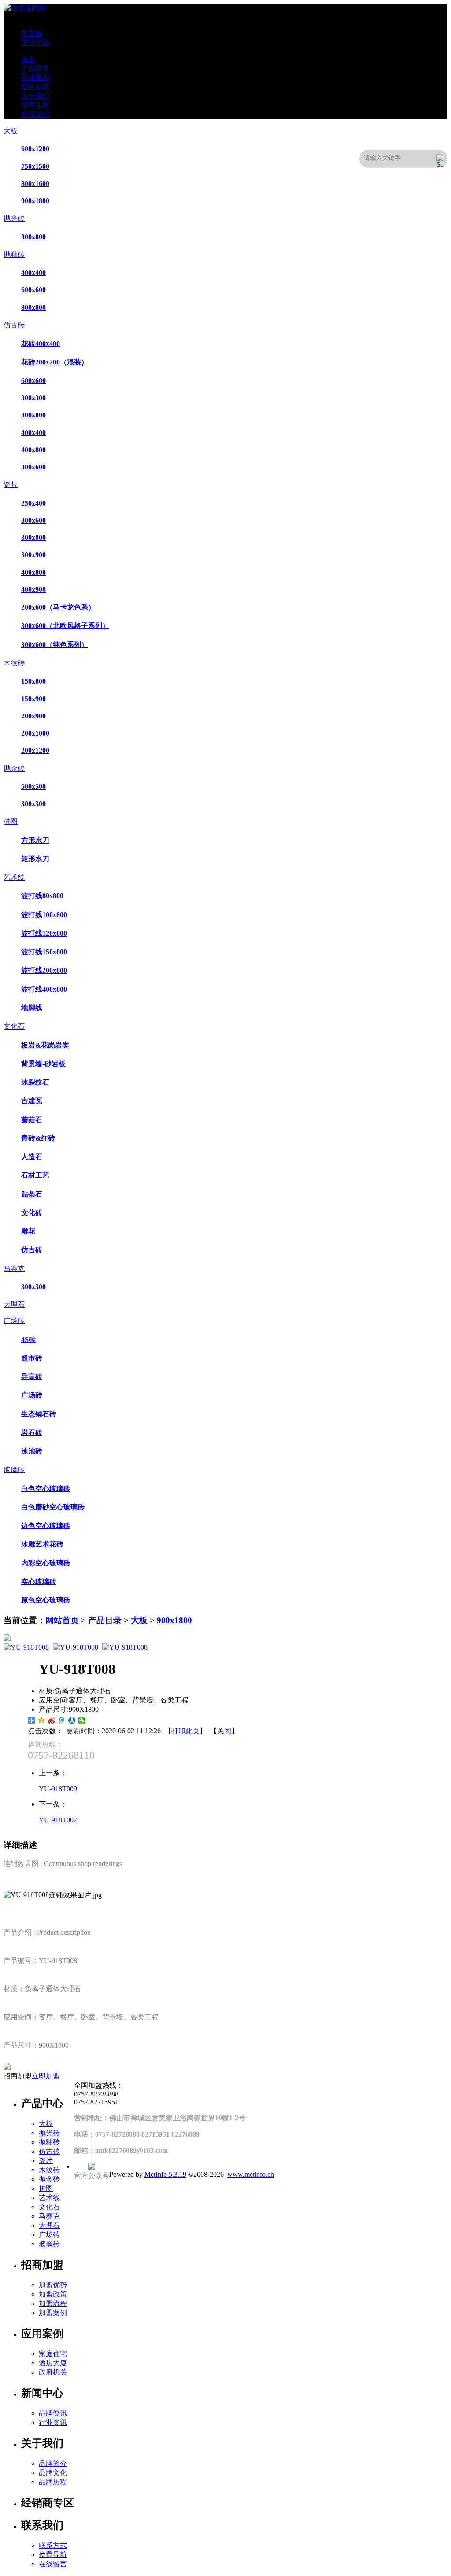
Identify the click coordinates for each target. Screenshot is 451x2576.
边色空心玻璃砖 (46, 1526)
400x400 (33, 273)
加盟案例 (53, 2313)
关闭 (224, 1731)
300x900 (33, 555)
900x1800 (35, 201)
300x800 (33, 537)
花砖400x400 (41, 344)
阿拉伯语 (35, 43)
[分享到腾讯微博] (62, 1721)
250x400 (33, 503)
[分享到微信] (82, 1721)
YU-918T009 (58, 1789)
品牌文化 (53, 2473)
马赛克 (14, 1269)
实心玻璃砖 (39, 1582)
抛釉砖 (14, 255)
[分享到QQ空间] (42, 1721)
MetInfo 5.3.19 (165, 2174)
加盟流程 (53, 2303)
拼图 (11, 821)
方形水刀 (35, 840)
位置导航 (53, 2555)
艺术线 (14, 877)
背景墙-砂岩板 (43, 1064)
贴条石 (32, 1194)
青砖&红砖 (38, 1138)
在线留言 (53, 2564)
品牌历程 (53, 2482)
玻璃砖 (14, 1470)
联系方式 (53, 2545)
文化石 (14, 1026)
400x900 (33, 589)
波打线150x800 (44, 952)
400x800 (33, 450)
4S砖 (28, 1340)
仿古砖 (14, 325)
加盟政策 (53, 2294)
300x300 (33, 398)
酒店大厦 (53, 2363)
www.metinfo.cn (251, 2174)
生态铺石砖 (39, 1414)
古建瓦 (32, 1101)
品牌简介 (53, 2463)
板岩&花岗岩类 (45, 1045)
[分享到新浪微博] (52, 1721)
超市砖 (32, 1358)
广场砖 (14, 1321)
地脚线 (32, 1008)
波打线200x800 (44, 970)
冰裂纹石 (35, 1082)
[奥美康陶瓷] (25, 8)
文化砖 (32, 1213)
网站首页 (62, 1620)
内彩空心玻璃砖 (46, 1563)
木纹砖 (14, 663)
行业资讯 (53, 2422)
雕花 (28, 1231)
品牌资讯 (53, 2413)
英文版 (32, 33)
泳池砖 (32, 1451)
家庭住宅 (53, 2354)
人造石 (32, 1157)
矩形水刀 (35, 859)
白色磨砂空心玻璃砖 (53, 1507)
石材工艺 (35, 1175)
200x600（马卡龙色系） (58, 607)
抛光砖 (14, 218)
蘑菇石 (32, 1120)
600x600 (33, 290)
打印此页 (185, 1731)
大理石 (14, 1304)
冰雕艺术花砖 (42, 1544)
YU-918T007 (58, 1820)
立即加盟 (46, 2076)
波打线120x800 (44, 933)
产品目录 (105, 1620)
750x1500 (35, 166)
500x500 (33, 786)
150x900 (33, 699)
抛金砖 (14, 768)
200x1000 (35, 733)
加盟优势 (53, 2285)
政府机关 (53, 2372)
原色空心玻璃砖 (46, 1600)
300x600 (33, 467)
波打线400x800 (44, 989)
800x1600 (35, 184)
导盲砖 (32, 1377)
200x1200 (35, 750)
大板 (11, 131)
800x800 (33, 237)
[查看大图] (225, 1638)
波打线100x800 (44, 915)
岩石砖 (32, 1433)
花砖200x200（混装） (55, 362)
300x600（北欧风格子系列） (65, 626)
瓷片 (11, 485)
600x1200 (35, 149)
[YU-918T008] (26, 1647)
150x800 (33, 681)
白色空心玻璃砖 (46, 1489)
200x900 (33, 716)
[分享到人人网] (72, 1721)
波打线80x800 (42, 896)
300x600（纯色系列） (55, 645)
